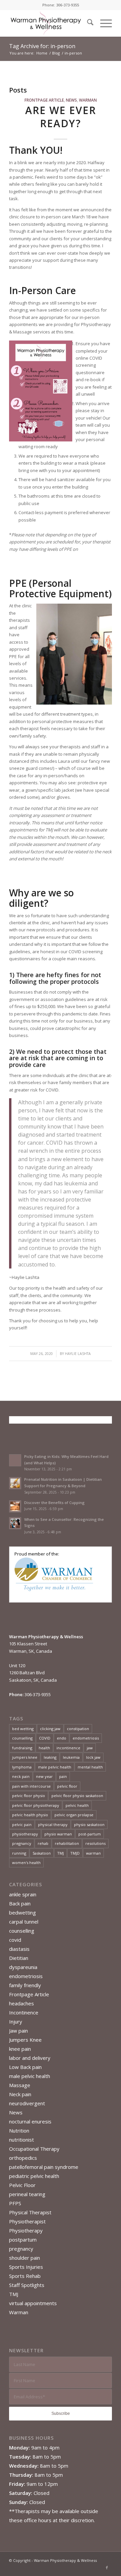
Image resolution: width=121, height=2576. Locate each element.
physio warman (58, 1834)
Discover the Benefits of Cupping (54, 1502)
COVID (45, 1738)
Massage (20, 2085)
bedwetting (23, 1912)
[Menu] (103, 23)
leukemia (71, 1757)
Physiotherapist (27, 2221)
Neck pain (20, 2094)
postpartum (23, 2240)
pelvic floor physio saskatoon (77, 1796)
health (44, 1748)
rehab (43, 1843)
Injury (16, 2022)
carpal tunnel (24, 1922)
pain (63, 1776)
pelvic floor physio (29, 1796)
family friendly (25, 1985)
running (19, 1853)
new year (44, 1776)
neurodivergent (27, 2103)
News (71, 100)
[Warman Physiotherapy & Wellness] (50, 23)
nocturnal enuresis (30, 2121)
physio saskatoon (89, 1824)
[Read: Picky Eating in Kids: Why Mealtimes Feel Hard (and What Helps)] (15, 1460)
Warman (88, 100)
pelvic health (77, 1805)
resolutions (95, 1843)
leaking (50, 1757)
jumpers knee (25, 1757)
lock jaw (93, 1757)
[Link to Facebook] (107, 2568)
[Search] (87, 23)
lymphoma (22, 1767)
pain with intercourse (31, 1786)
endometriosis (86, 1738)
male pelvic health (55, 1767)
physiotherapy (25, 1834)
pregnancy (22, 1843)
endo (62, 1738)
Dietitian (19, 1958)
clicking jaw (50, 1729)
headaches (22, 2003)
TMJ (61, 1853)
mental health (90, 1767)
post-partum (90, 1834)
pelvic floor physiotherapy (36, 1805)
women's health (26, 1863)
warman (93, 1853)
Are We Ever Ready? (61, 117)
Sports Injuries (26, 2267)
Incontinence (24, 2012)
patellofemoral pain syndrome (44, 2167)
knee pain (20, 2049)
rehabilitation (67, 1843)
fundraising (22, 1748)
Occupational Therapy (34, 2149)
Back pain (20, 1903)
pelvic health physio (30, 1815)
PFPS (15, 2203)
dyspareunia (23, 1967)
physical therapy (53, 1824)
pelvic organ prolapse (74, 1815)
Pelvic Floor (22, 2185)
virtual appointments (33, 2303)
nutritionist (22, 2140)
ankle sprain (23, 1894)
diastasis (19, 1949)
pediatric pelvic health (34, 2176)
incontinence (68, 1748)
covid (15, 1940)
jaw (90, 1748)
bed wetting (23, 1729)
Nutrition (19, 2131)
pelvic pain (22, 1824)
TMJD (75, 1853)
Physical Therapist (30, 2212)
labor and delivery (30, 2058)
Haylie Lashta (78, 1354)
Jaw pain (18, 2031)
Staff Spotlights (27, 2285)
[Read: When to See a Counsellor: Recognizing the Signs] (15, 1523)
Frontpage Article (44, 100)
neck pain (21, 1776)
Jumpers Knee (25, 2040)
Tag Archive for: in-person (42, 46)
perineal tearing (27, 2194)
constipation (78, 1729)
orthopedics (23, 2158)
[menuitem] (87, 23)
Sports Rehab (25, 2276)
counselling (22, 1738)
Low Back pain (25, 2067)
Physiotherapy (26, 2230)
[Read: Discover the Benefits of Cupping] (15, 1506)
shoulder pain (25, 2258)
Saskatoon (42, 1853)
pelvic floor (67, 1786)
